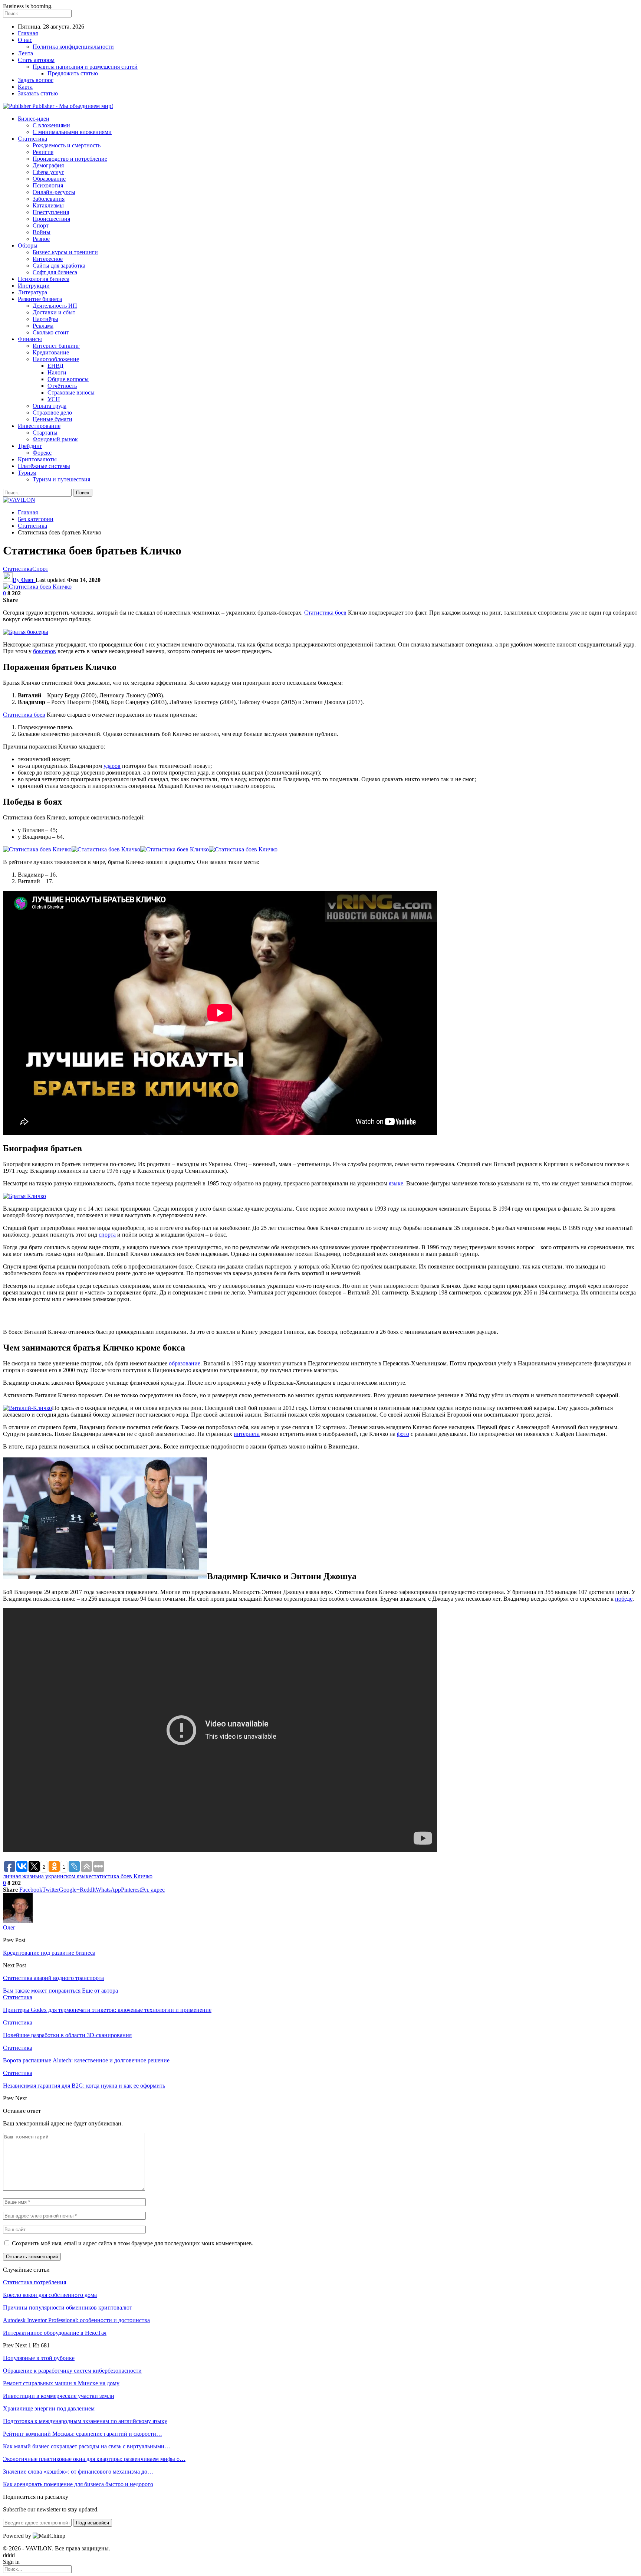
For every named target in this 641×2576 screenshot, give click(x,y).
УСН (54, 399)
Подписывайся (93, 2523)
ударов (112, 766)
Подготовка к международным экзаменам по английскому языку (85, 2421)
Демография (48, 165)
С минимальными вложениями (72, 132)
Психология (48, 185)
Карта (25, 87)
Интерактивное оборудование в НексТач (55, 2333)
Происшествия (51, 219)
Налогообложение (56, 359)
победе (624, 1599)
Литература (32, 292)
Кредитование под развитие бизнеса (49, 1953)
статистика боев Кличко (122, 1876)
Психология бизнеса (44, 279)
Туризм (27, 473)
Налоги (57, 372)
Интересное (48, 259)
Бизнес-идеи (34, 119)
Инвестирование (39, 426)
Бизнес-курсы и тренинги (65, 252)
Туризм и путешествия (61, 479)
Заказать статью (38, 93)
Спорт (41, 225)
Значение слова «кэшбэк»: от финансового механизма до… (78, 2472)
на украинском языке (65, 1876)
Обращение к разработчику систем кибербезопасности (72, 2371)
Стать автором (36, 60)
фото (403, 1434)
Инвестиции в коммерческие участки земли (59, 2396)
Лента (25, 53)
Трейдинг (30, 446)
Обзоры (28, 246)
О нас (25, 40)
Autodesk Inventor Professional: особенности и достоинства (76, 2320)
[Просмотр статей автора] (18, 1921)
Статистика (32, 139)
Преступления (51, 212)
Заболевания (49, 199)
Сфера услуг (48, 172)
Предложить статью (73, 73)
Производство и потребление (70, 159)
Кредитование (51, 352)
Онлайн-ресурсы (54, 192)
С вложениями (51, 125)
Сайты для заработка (59, 266)
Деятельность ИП (55, 306)
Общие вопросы (68, 379)
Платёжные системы (44, 466)
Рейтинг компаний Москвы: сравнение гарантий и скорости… (83, 2434)
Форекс (42, 453)
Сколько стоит (51, 332)
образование (185, 1363)
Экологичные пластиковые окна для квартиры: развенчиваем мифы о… (94, 2459)
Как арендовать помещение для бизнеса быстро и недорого (78, 2484)
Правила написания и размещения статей (85, 67)
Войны (42, 232)
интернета (247, 1434)
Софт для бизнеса (55, 272)
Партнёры (45, 319)
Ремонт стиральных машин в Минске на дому (61, 2383)
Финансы (30, 339)
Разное (41, 239)
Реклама (43, 326)
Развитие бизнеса (40, 299)
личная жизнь (20, 1876)
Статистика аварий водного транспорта (53, 1978)
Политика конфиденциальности (73, 47)
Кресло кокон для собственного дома (50, 2295)
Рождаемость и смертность (67, 145)
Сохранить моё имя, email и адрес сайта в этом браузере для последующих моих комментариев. (133, 2243)
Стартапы (45, 433)
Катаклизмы (48, 205)
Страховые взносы (71, 392)
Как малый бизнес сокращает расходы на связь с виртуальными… (87, 2446)
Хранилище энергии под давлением (49, 2408)
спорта (107, 1235)
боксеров (45, 651)
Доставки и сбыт (54, 312)
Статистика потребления (34, 2282)
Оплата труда (50, 406)
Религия (43, 152)
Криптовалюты (37, 459)
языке (396, 1183)
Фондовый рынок (55, 439)
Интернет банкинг (56, 346)
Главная (28, 33)
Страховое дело (52, 413)
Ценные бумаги (52, 419)
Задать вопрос (36, 80)
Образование (49, 179)
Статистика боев (325, 613)
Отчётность (62, 386)
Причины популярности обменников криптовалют (68, 2307)
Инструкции (34, 286)
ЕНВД (55, 366)
